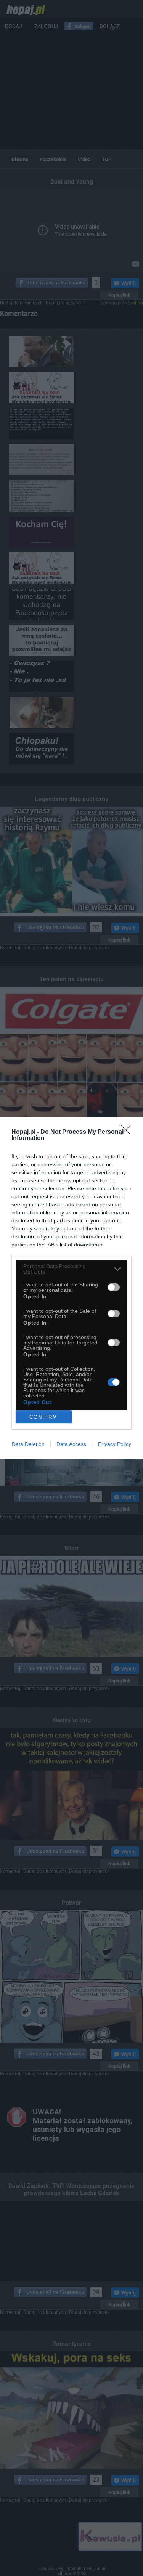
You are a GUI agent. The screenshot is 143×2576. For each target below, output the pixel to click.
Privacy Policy (115, 1444)
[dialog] (71, 1288)
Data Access (71, 1444)
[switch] (114, 1287)
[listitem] (71, 1269)
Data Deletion (28, 1444)
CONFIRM (43, 1417)
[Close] (128, 1132)
